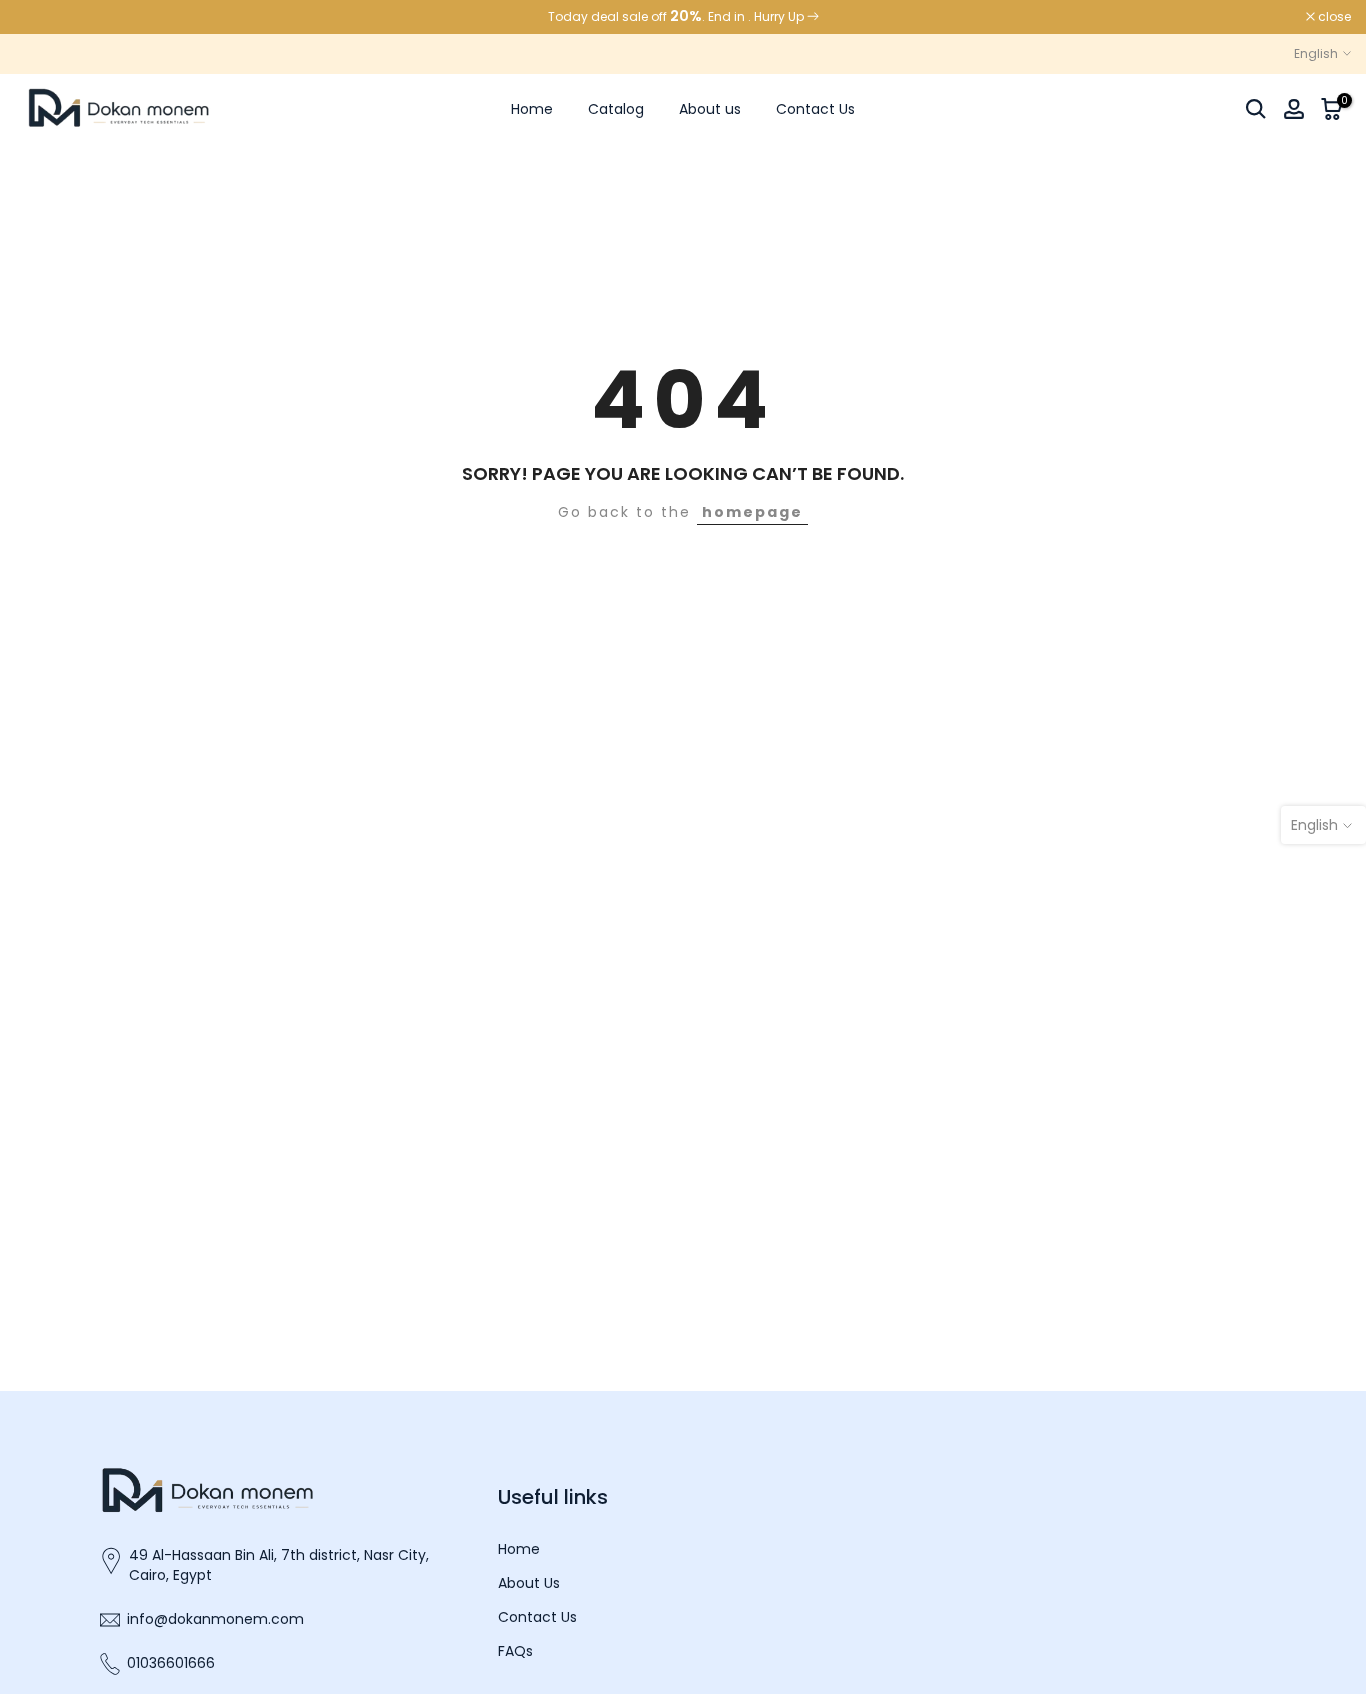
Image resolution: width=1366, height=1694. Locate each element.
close (42, 17)
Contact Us (815, 109)
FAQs (515, 1651)
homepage (752, 512)
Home (532, 109)
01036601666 (171, 1663)
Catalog (616, 109)
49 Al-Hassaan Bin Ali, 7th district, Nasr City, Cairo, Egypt (279, 1565)
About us (710, 109)
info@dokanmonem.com (215, 1619)
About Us (529, 1583)
